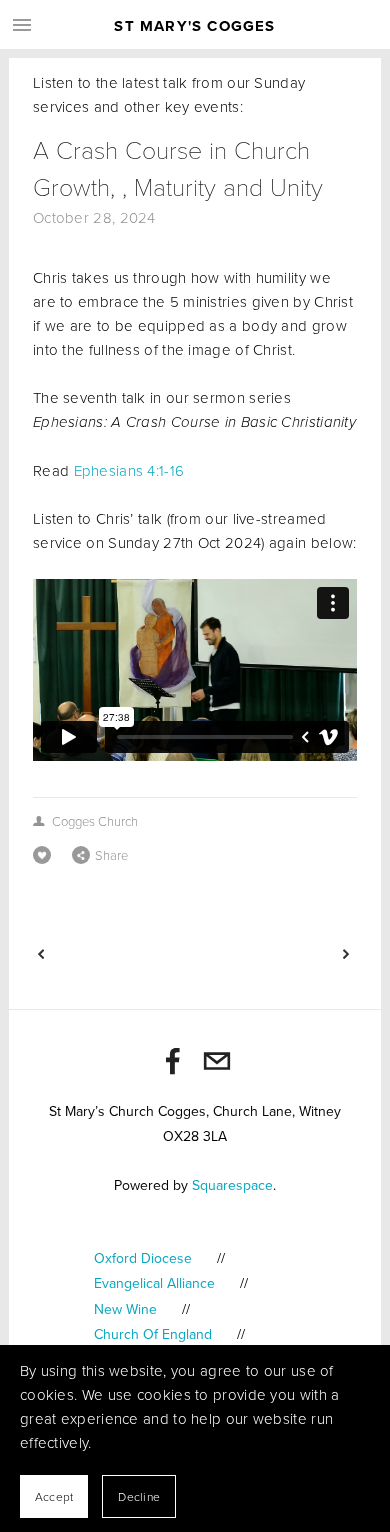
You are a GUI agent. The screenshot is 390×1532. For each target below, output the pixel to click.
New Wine (125, 1309)
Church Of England (153, 1334)
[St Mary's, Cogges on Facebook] (173, 1061)
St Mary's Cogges (194, 26)
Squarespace (232, 1185)
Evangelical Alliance (154, 1283)
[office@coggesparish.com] (217, 1061)
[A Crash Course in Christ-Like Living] (112, 954)
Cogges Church (95, 821)
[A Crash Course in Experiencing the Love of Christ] (274, 954)
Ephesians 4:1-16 (129, 470)
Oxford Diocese (143, 1258)
